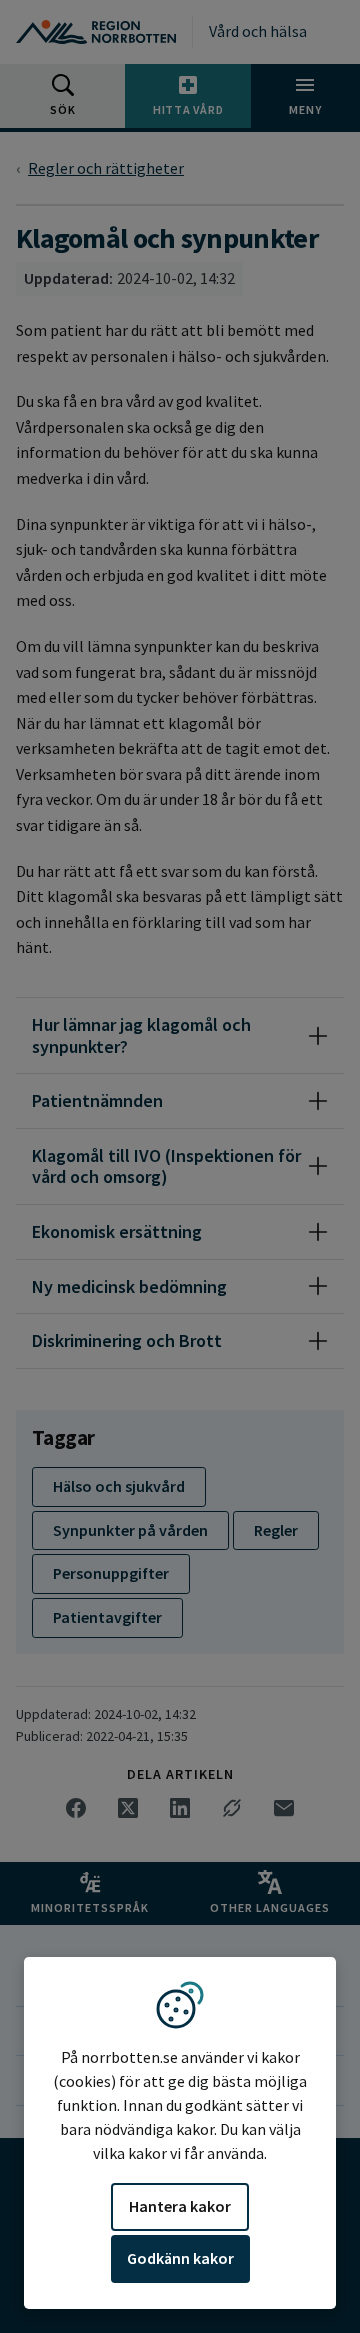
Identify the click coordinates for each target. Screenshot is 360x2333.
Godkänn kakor (180, 2258)
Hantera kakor (180, 2206)
